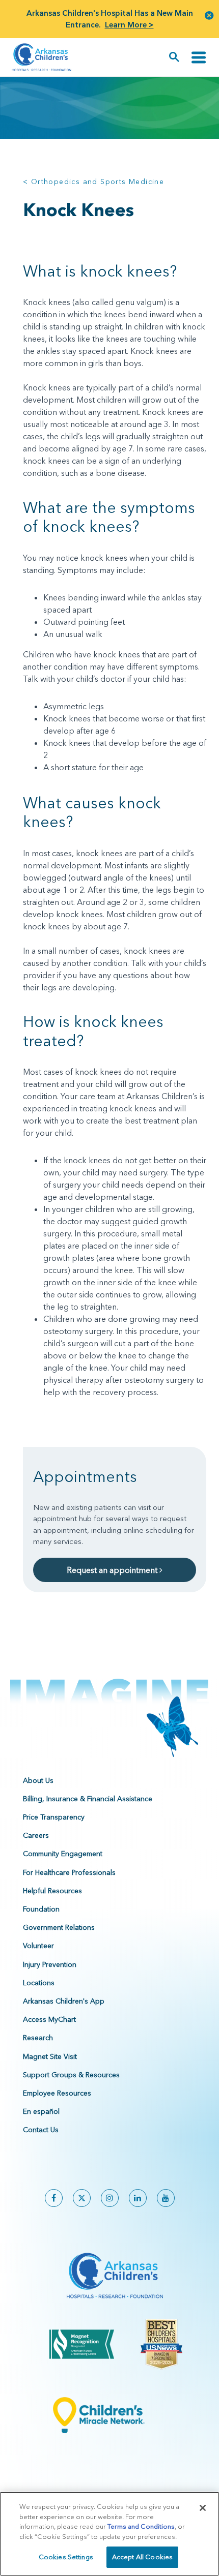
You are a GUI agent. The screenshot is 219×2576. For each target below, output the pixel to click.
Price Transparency (54, 1817)
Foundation (41, 1909)
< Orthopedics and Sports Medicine (93, 181)
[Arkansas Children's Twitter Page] (82, 2198)
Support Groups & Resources (71, 2075)
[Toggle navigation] (199, 57)
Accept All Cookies (142, 2557)
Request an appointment (113, 1570)
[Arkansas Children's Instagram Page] (110, 2198)
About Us (38, 1780)
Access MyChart (49, 2019)
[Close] (203, 2508)
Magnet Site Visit (50, 2056)
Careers (36, 1835)
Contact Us (41, 2130)
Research (38, 2038)
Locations (39, 1983)
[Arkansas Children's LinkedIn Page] (138, 2198)
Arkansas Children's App (64, 2001)
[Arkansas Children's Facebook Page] (54, 2198)
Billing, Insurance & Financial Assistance (88, 1799)
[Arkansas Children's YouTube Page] (166, 2198)
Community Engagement (63, 1854)
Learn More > (129, 25)
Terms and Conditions (141, 2526)
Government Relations (59, 1927)
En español (41, 2111)
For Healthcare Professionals (69, 1872)
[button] (209, 15)
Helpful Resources (52, 1891)
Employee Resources (57, 2093)
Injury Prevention (50, 1964)
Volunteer (38, 1946)
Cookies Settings (66, 2557)
